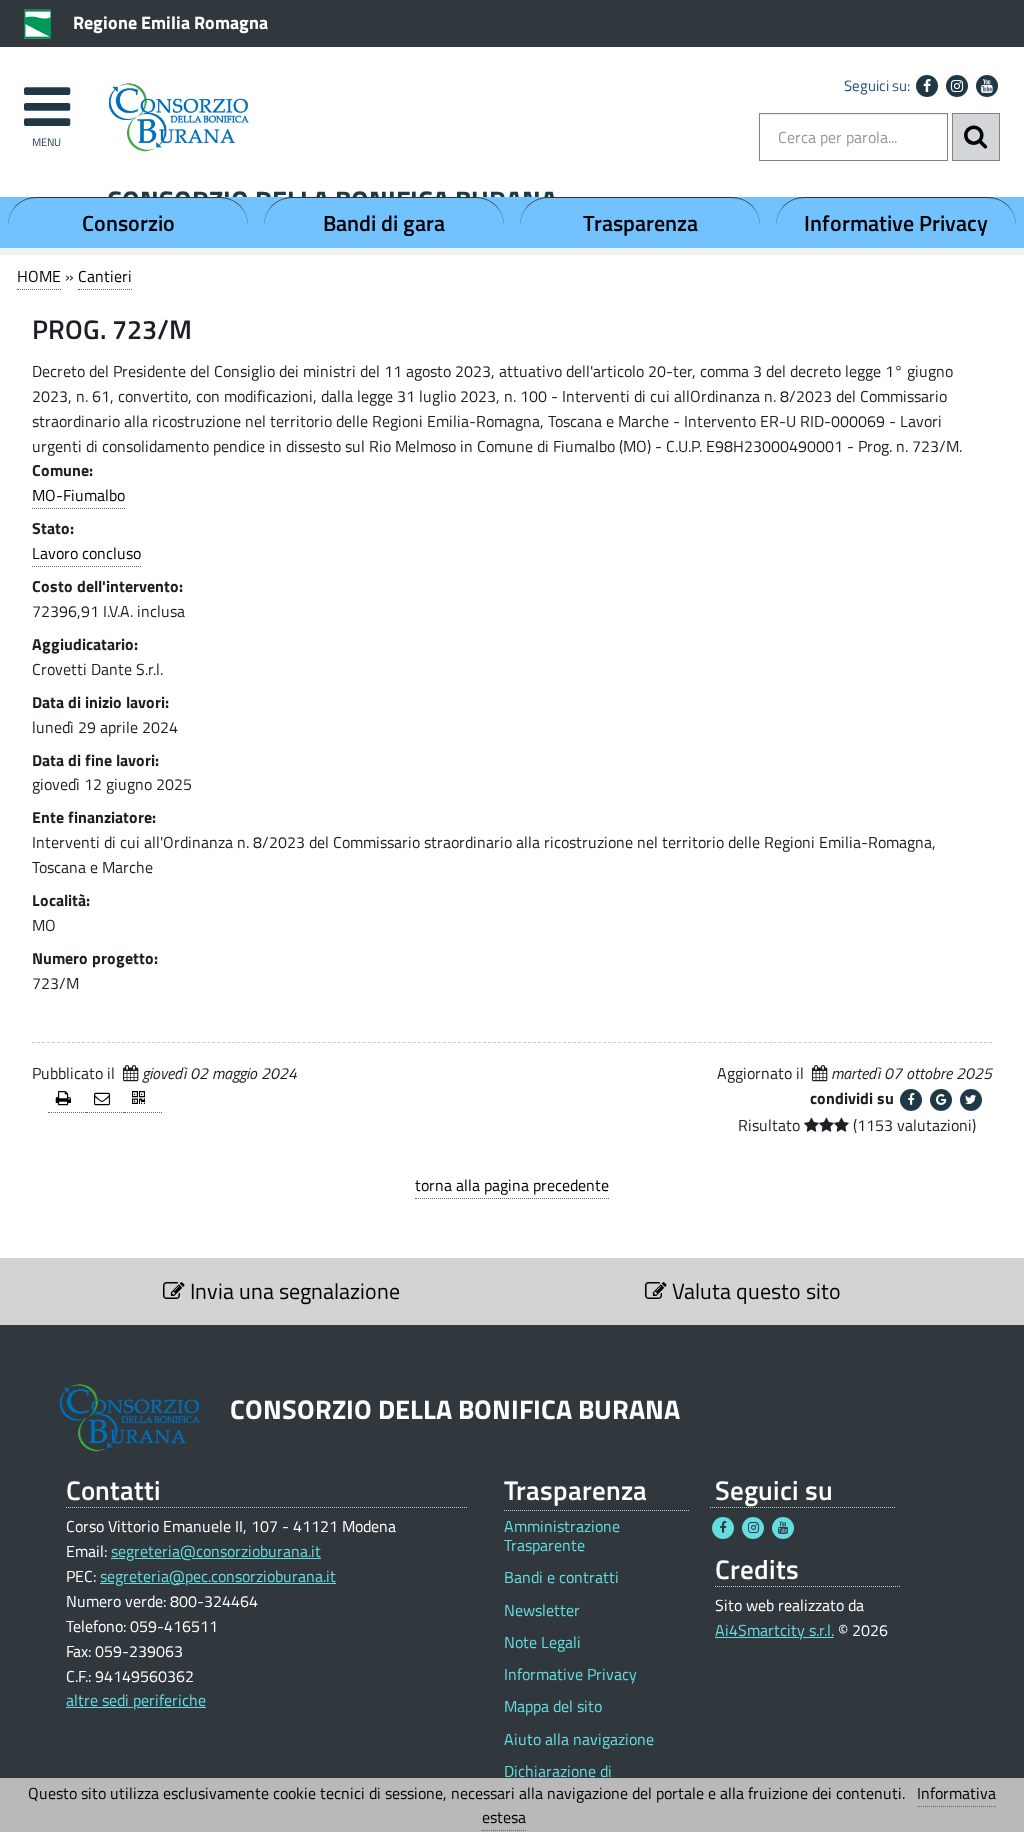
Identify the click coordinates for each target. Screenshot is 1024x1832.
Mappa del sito (553, 1706)
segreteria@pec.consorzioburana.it (218, 1576)
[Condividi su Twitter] (971, 1100)
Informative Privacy (896, 223)
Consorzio (128, 223)
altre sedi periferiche (136, 1700)
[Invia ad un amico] (105, 1099)
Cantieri (105, 276)
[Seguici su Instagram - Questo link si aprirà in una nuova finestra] (957, 86)
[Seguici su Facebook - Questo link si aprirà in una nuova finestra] (927, 86)
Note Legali (542, 1642)
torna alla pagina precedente (512, 1185)
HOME (39, 276)
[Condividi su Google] (941, 1100)
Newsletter (542, 1610)
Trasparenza (640, 223)
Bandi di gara (384, 223)
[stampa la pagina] (67, 1099)
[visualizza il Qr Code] (143, 1099)
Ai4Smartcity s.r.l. (774, 1630)
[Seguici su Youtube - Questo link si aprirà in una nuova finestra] (987, 86)
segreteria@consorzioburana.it (216, 1551)
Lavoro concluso (86, 553)
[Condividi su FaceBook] (911, 1100)
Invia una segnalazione (292, 1291)
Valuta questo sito (754, 1291)
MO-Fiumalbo (78, 495)
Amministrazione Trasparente (562, 1536)
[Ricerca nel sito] (976, 137)
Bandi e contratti (561, 1577)
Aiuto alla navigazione (579, 1739)
